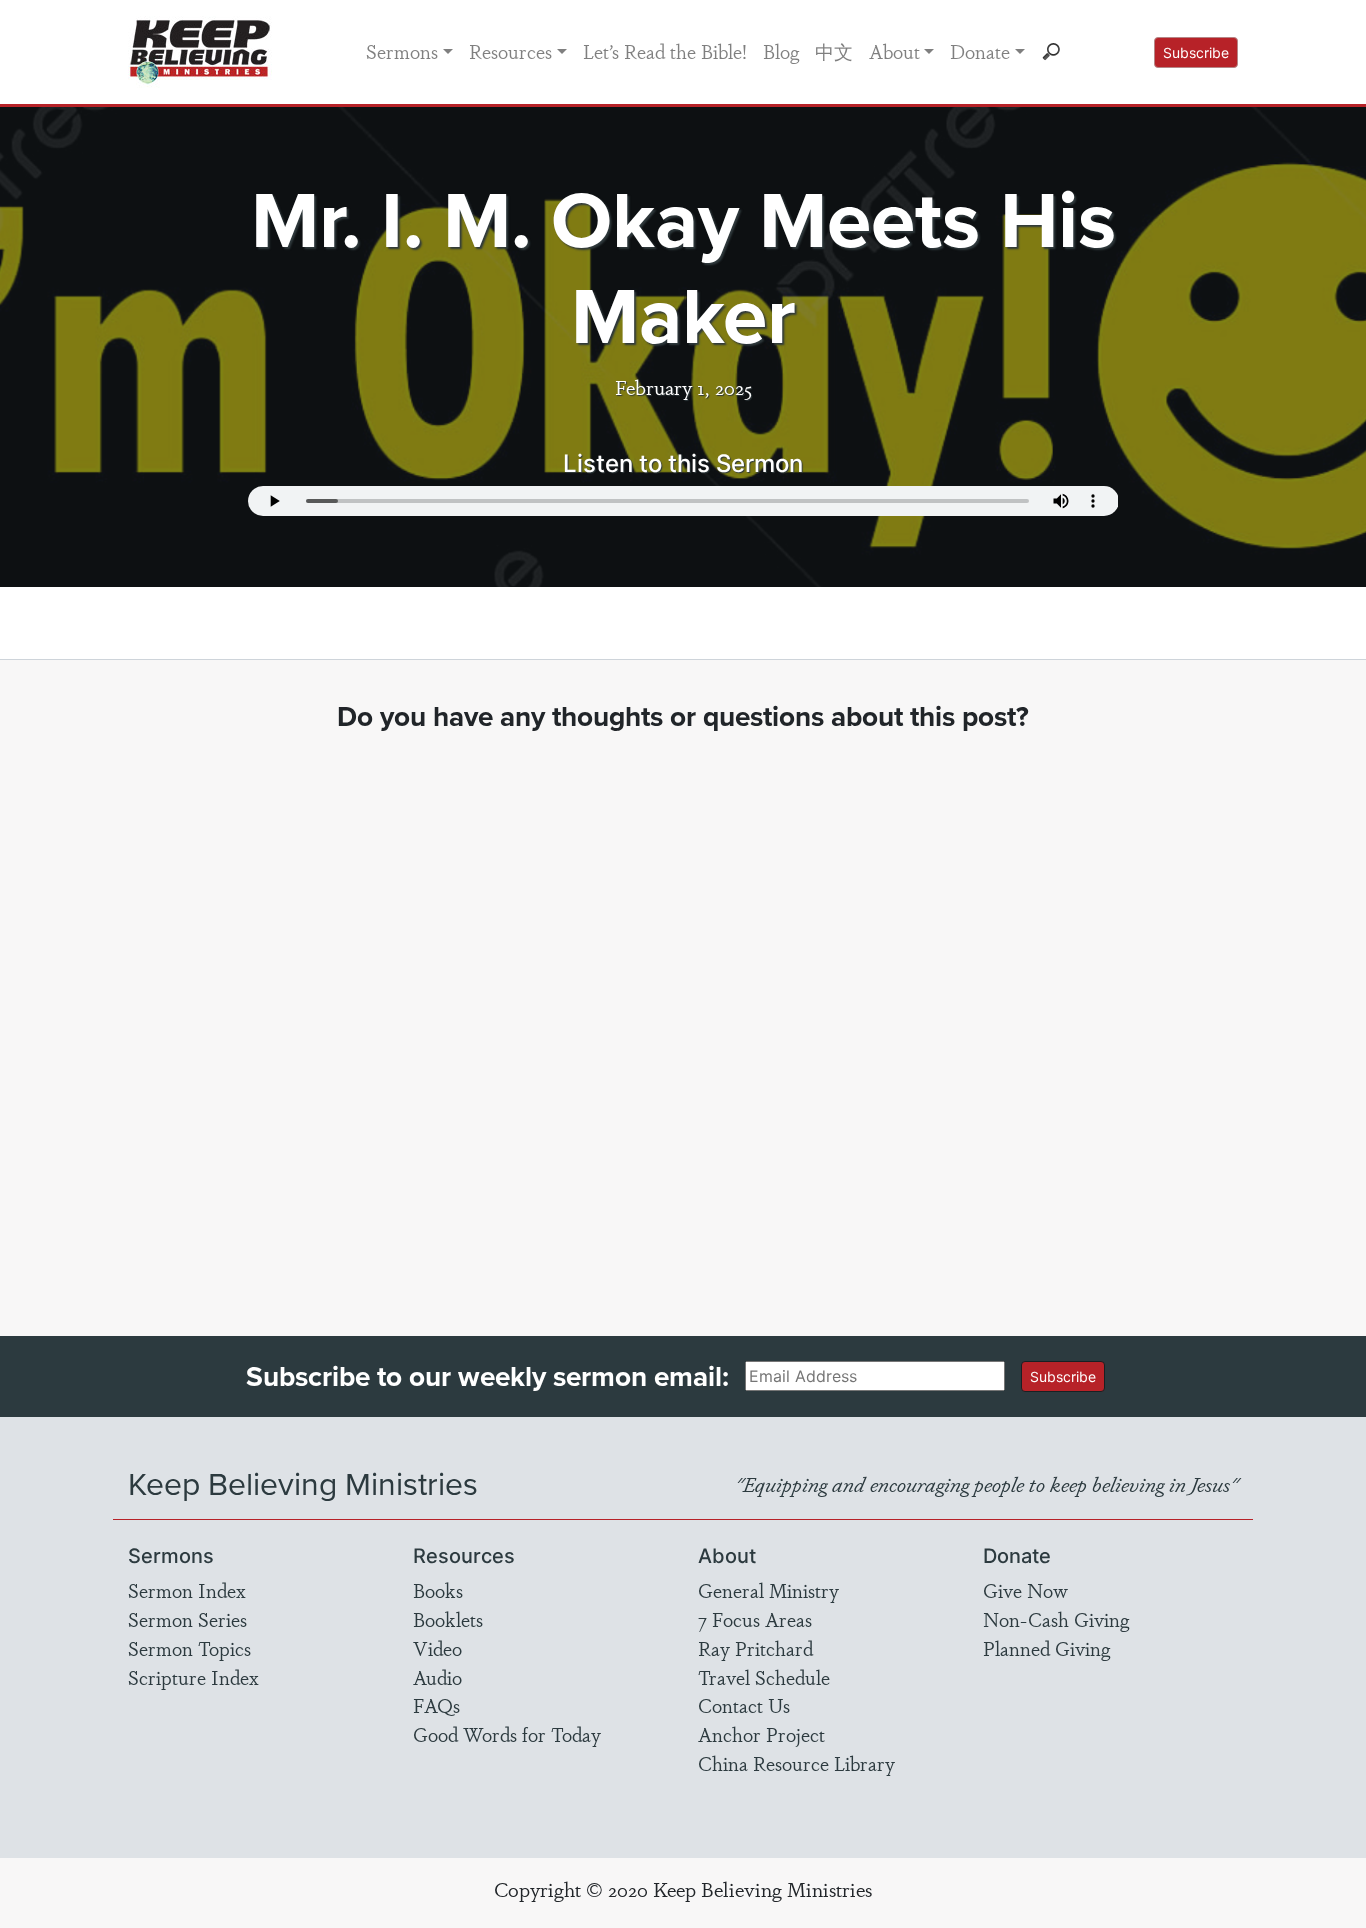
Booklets (448, 1619)
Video (437, 1648)
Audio (437, 1677)
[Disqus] (683, 1016)
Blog (781, 51)
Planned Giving (1046, 1648)
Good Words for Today (507, 1734)
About (894, 51)
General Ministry (768, 1590)
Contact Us (744, 1705)
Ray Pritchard (755, 1648)
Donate (980, 51)
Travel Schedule (764, 1677)
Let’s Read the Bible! (665, 51)
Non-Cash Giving (1056, 1619)
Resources (510, 51)
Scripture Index (193, 1677)
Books (438, 1590)
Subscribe (1196, 52)
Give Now (1025, 1590)
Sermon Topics (189, 1648)
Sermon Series (187, 1619)
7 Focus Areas (755, 1619)
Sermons (402, 51)
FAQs (436, 1705)
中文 (834, 51)
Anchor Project (761, 1734)
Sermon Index (187, 1590)
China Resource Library (796, 1763)
